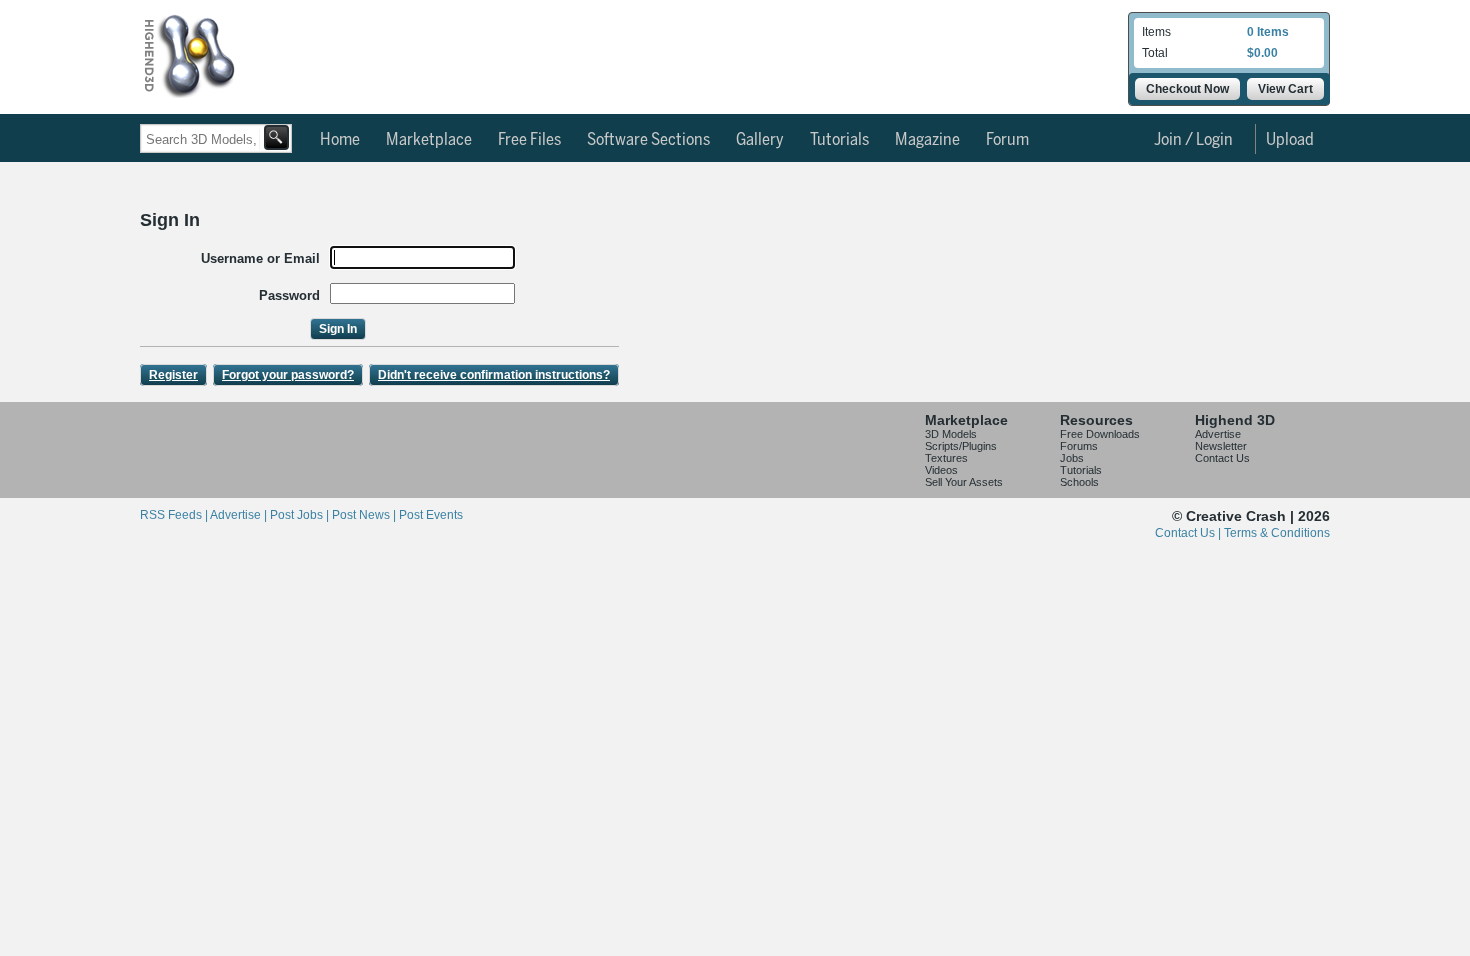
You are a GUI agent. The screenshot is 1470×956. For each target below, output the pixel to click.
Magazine (927, 140)
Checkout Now (1187, 89)
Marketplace (429, 140)
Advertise (1218, 434)
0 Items (1268, 32)
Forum (1007, 140)
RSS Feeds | (175, 515)
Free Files (529, 140)
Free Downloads (1100, 434)
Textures (946, 458)
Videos (941, 470)
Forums (1079, 446)
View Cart (1285, 89)
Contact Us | (1189, 533)
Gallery (760, 140)
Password (289, 295)
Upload (1290, 140)
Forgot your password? (288, 375)
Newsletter (1221, 446)
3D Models (951, 434)
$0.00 (1262, 53)
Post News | (365, 515)
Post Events (431, 515)
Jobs (1072, 458)
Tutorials (839, 140)
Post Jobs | (301, 515)
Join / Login (1193, 140)
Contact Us (1222, 458)
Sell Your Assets (964, 482)
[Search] (276, 137)
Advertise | (240, 515)
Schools (1079, 482)
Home (340, 140)
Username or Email (260, 258)
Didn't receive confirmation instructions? (494, 375)
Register (173, 375)
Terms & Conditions (1277, 533)
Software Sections (648, 140)
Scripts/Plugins (961, 446)
